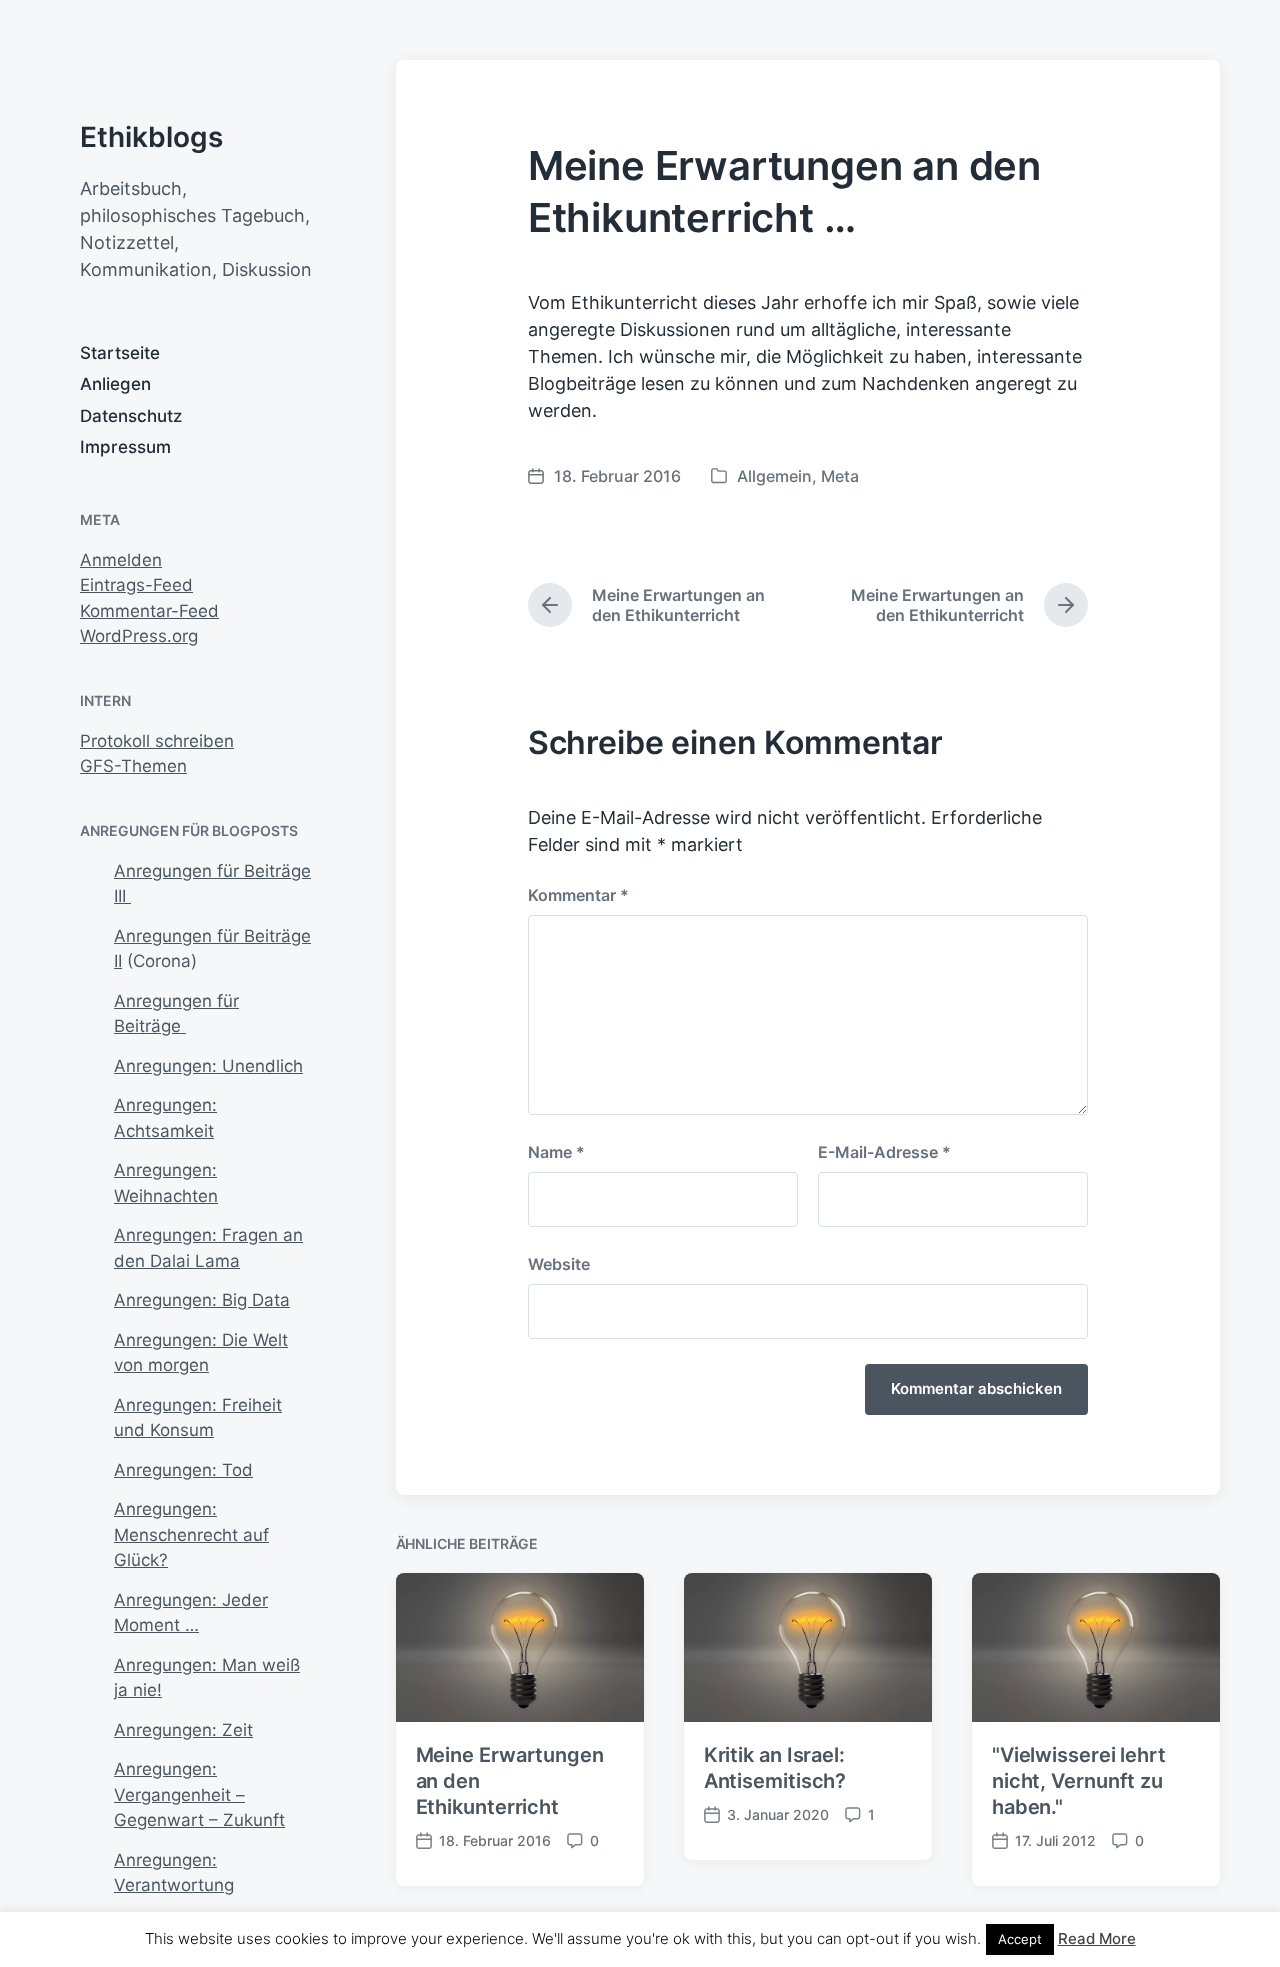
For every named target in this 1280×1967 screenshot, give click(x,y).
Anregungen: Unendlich (208, 1066)
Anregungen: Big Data (202, 1300)
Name (556, 1152)
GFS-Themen (133, 766)
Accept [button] (1020, 1939)
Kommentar (578, 895)
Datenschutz (131, 416)
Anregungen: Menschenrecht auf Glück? (191, 1534)
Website (559, 1264)
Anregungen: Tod (183, 1470)
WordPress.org (139, 636)
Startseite (120, 353)
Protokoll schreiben (157, 741)
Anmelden (121, 560)
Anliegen (115, 384)
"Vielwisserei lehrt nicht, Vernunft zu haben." (1079, 1781)
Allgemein (774, 476)
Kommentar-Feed (149, 611)
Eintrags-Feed (136, 585)
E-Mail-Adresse (884, 1152)
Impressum (125, 447)
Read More (1097, 1938)
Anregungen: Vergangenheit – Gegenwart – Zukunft (199, 1794)
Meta (840, 476)
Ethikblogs (151, 137)
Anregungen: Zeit (183, 1730)
